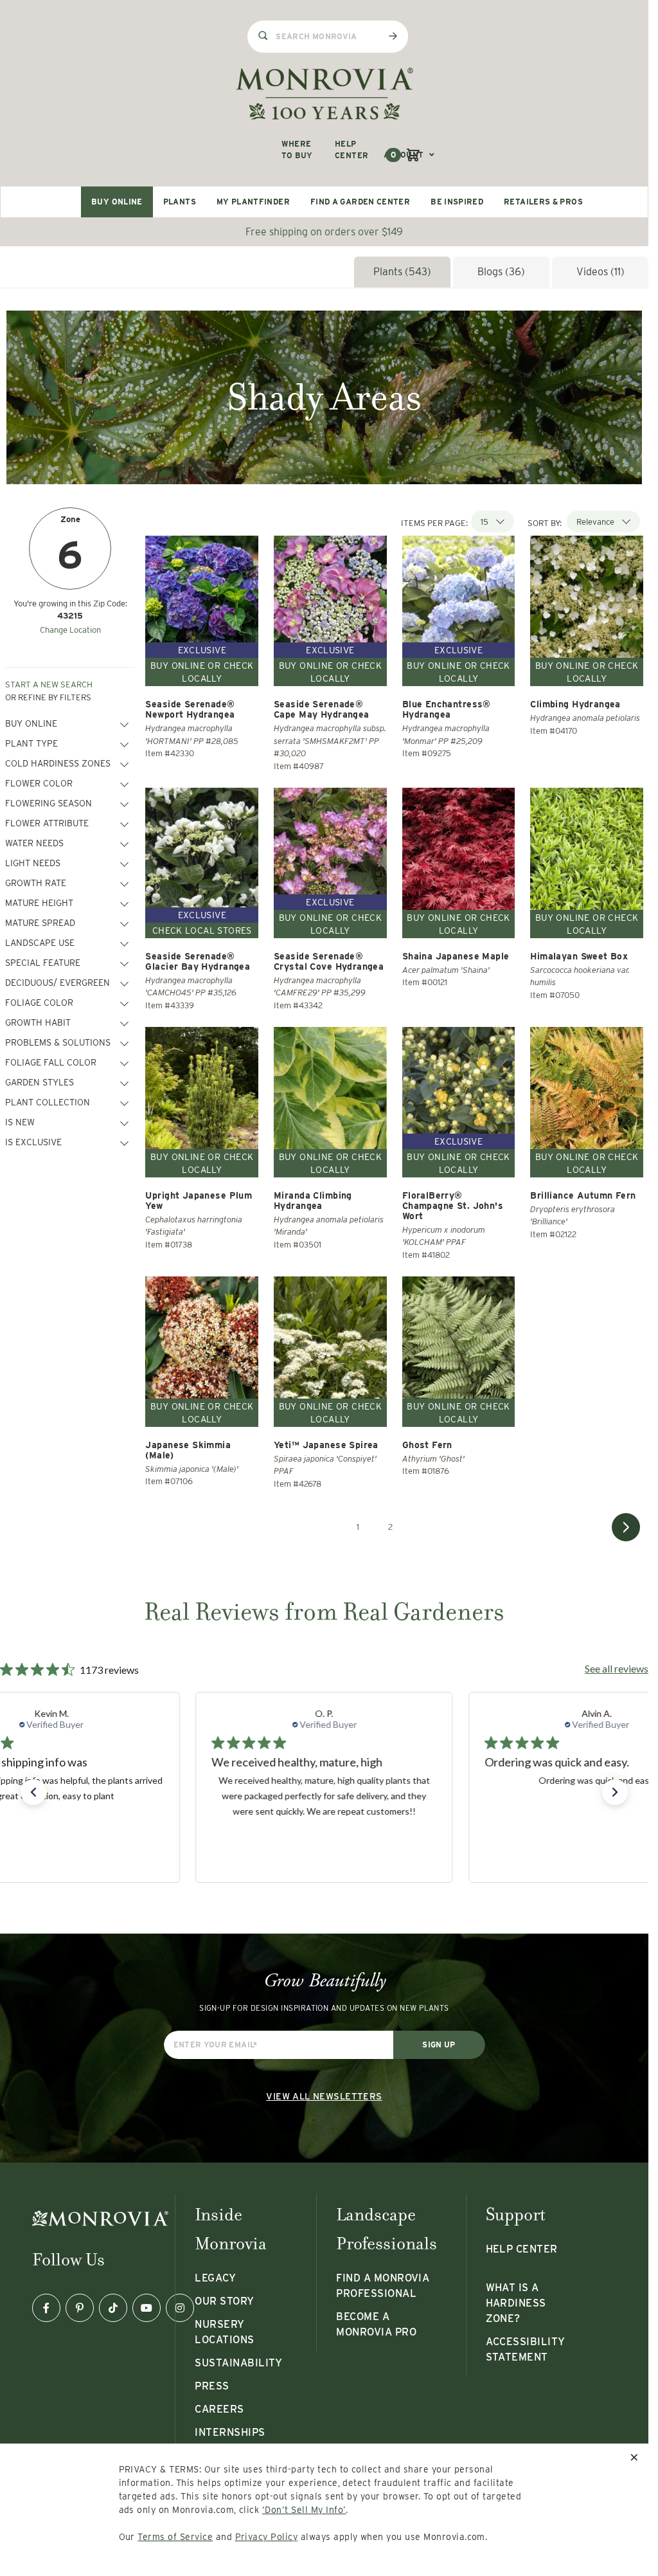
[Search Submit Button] (393, 36)
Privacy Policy (267, 2537)
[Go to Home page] (325, 94)
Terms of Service (175, 2537)
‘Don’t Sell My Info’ (304, 2510)
